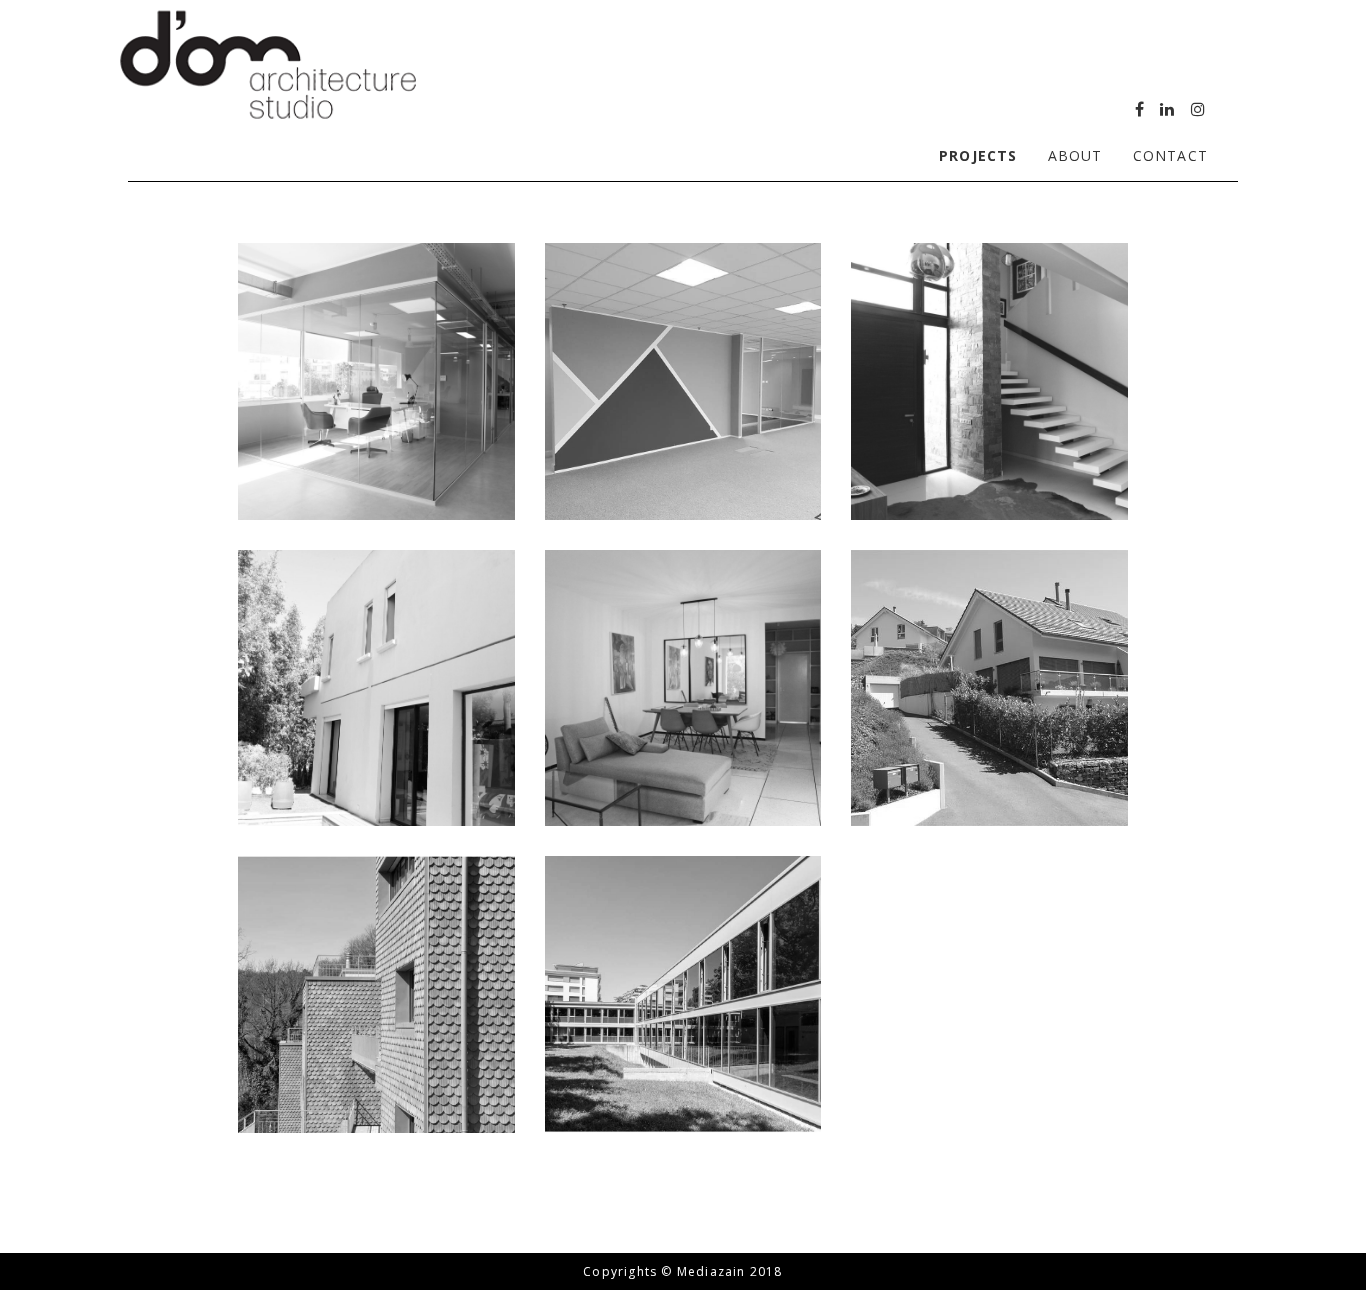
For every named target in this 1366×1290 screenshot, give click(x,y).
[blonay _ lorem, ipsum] (989, 688)
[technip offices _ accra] (683, 381)
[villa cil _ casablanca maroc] (376, 688)
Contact (1170, 155)
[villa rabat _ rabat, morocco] (989, 381)
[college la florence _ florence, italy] (683, 994)
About (1075, 155)
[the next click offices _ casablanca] (376, 381)
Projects (978, 155)
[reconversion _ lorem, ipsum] (376, 994)
